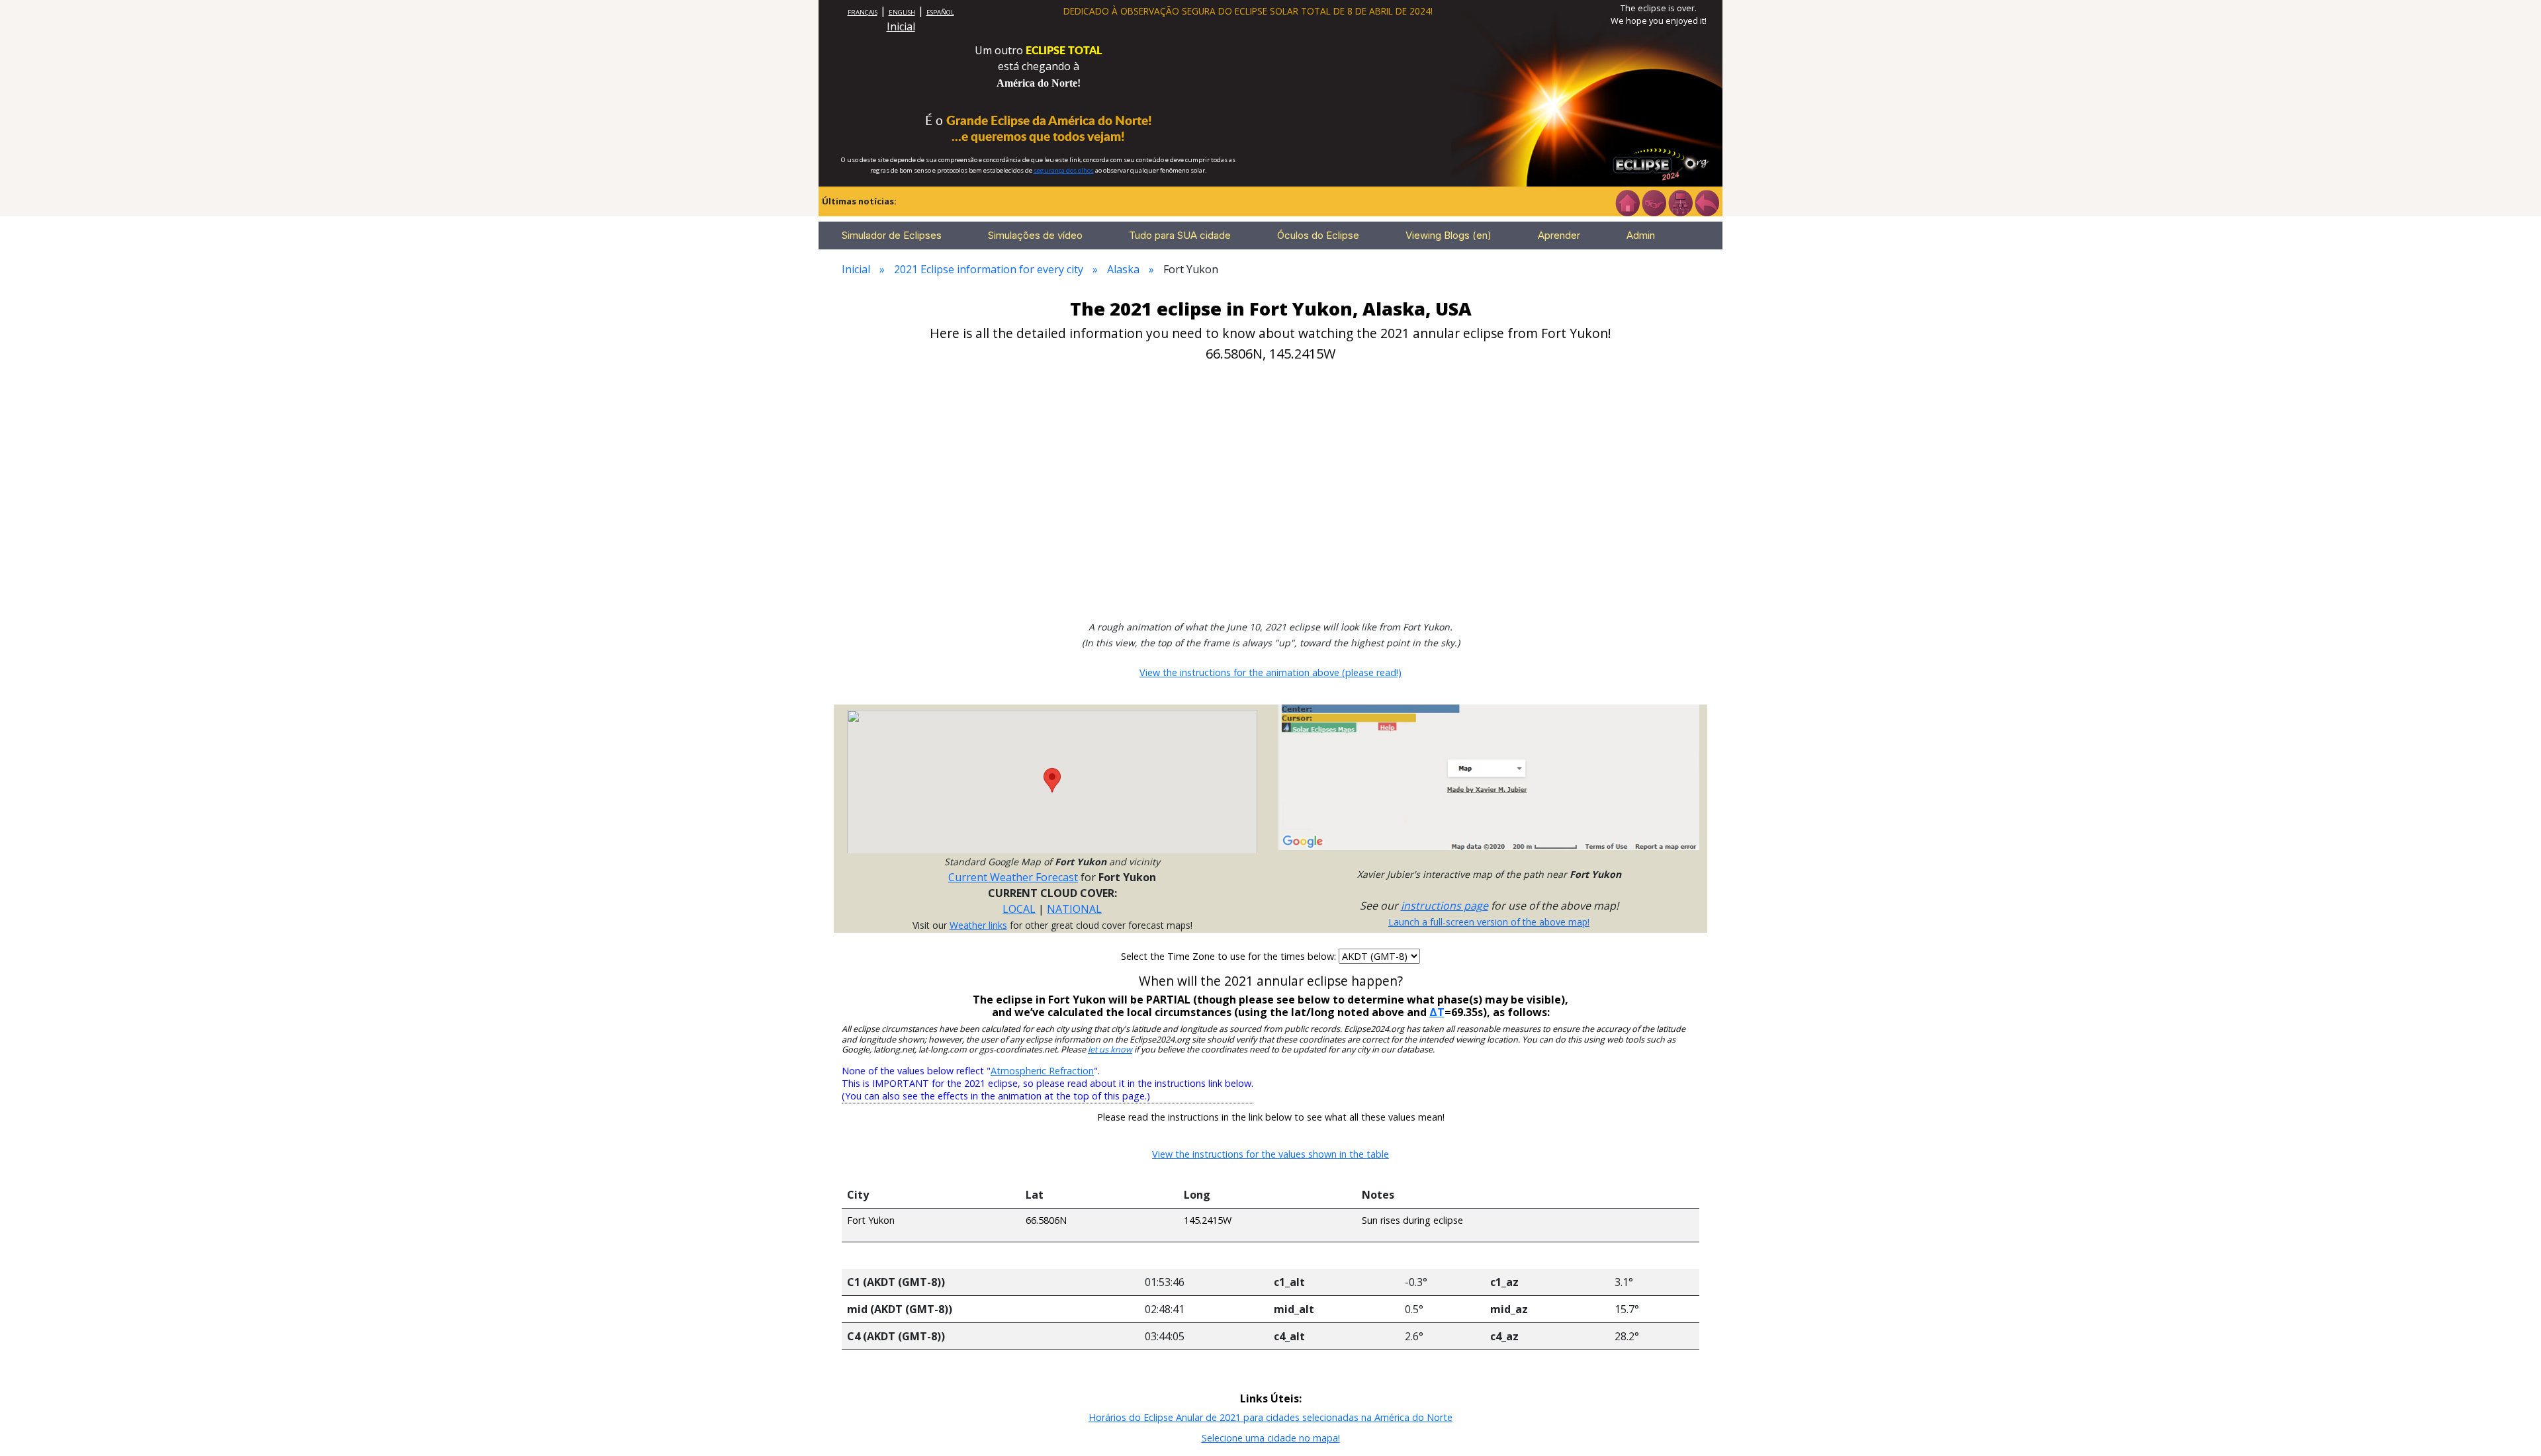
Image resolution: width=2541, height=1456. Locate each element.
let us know (1110, 1049)
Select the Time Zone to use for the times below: (1230, 956)
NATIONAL (1074, 909)
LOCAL (1019, 909)
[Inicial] (1627, 202)
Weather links (978, 925)
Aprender (1559, 235)
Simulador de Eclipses (892, 235)
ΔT (1437, 1012)
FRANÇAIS (863, 12)
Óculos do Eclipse (1318, 235)
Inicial (901, 26)
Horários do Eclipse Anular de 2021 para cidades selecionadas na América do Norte (1270, 1417)
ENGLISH (902, 12)
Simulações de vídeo (1035, 235)
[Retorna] (1707, 202)
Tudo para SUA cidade (1180, 235)
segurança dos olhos (1064, 170)
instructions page (1445, 906)
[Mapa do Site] (1680, 202)
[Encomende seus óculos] (1654, 202)
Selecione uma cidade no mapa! (1271, 1438)
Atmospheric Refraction (1042, 1071)
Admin (1641, 235)
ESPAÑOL (940, 12)
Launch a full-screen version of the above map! (1489, 922)
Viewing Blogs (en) (1449, 235)
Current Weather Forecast (1013, 877)
